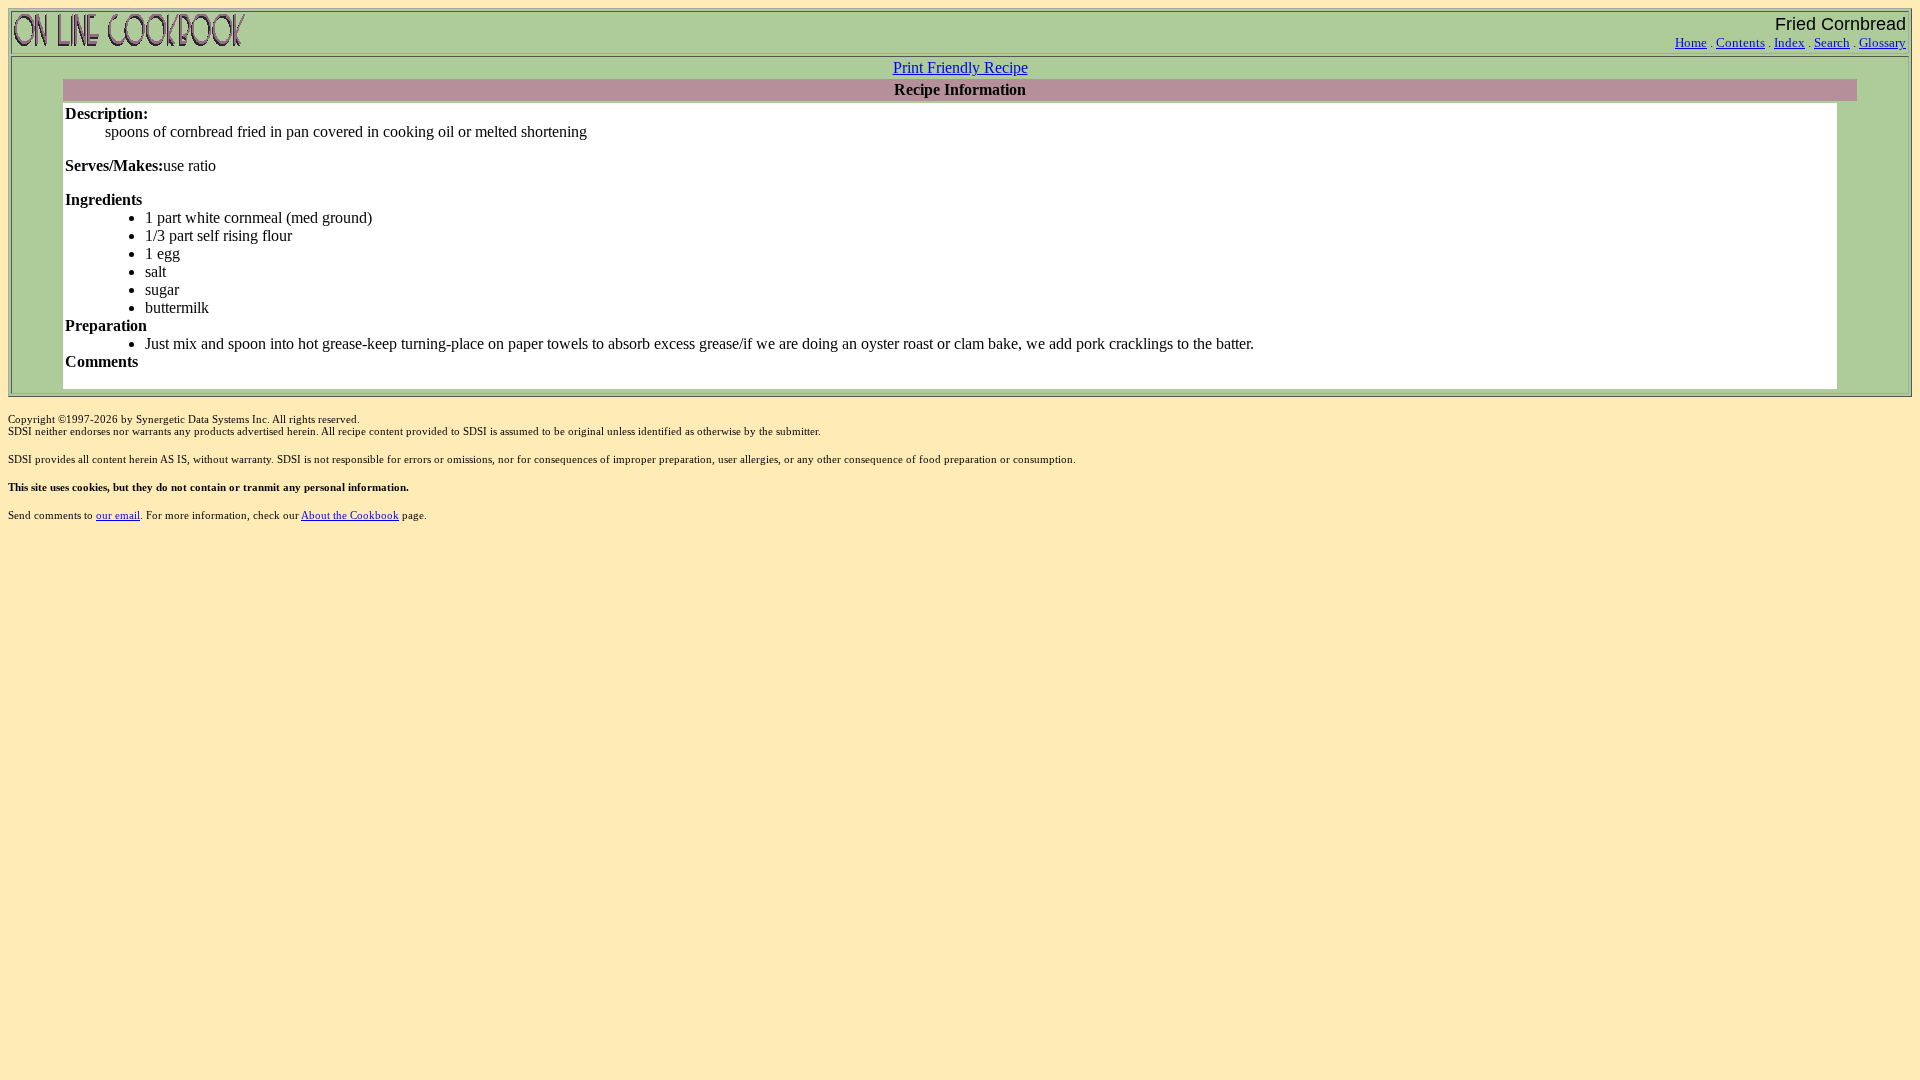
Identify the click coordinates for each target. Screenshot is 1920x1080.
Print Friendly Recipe (960, 67)
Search (1832, 42)
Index (1789, 42)
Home (1691, 42)
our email (118, 515)
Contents (1740, 42)
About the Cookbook (350, 515)
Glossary (1882, 42)
